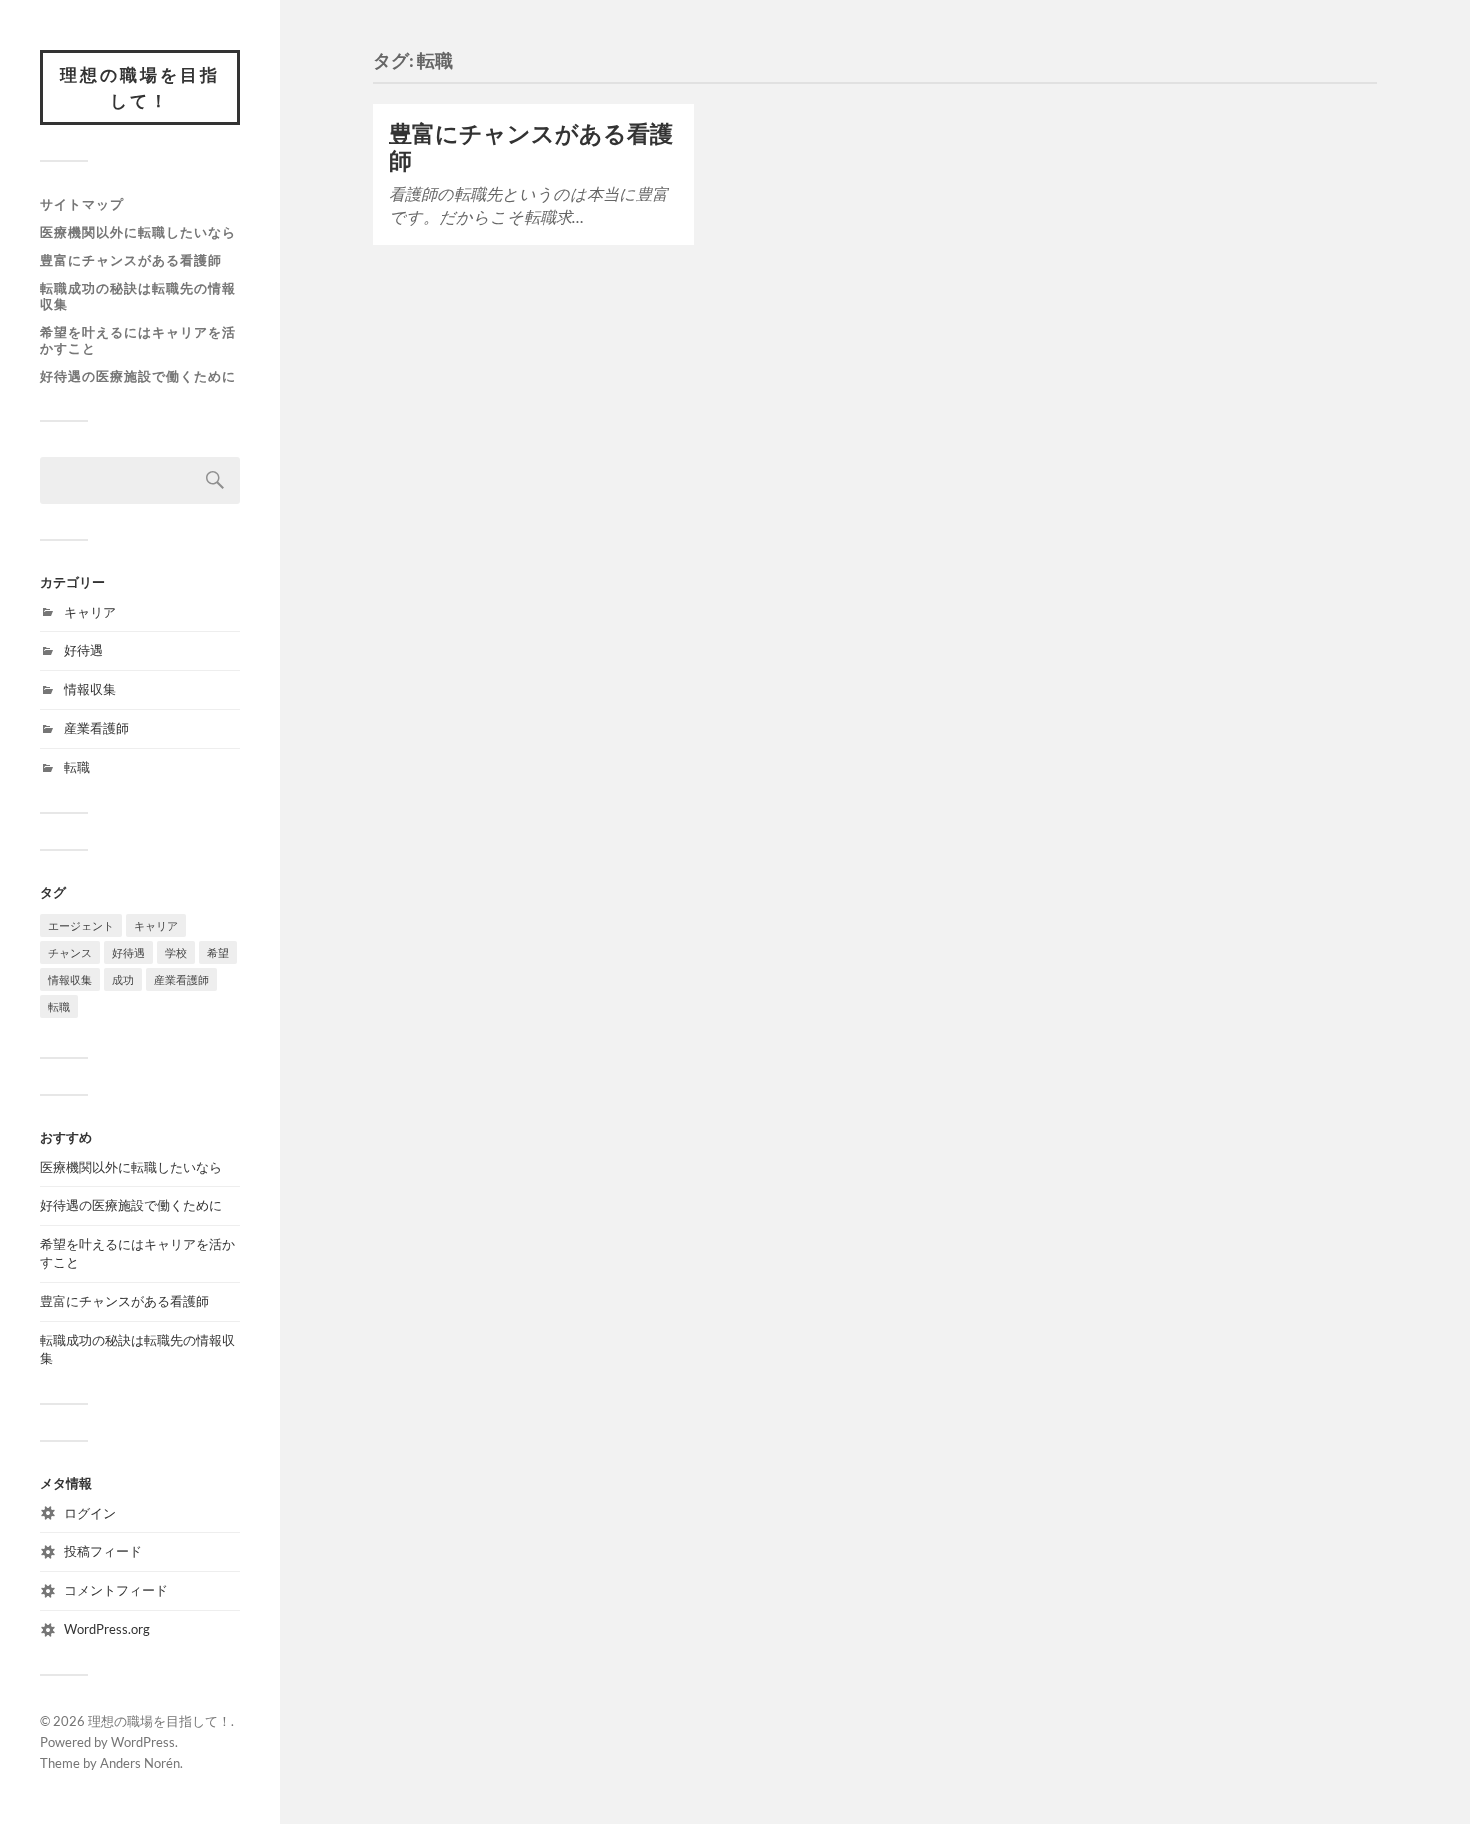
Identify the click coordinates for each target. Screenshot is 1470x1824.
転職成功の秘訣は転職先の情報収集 (138, 296)
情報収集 (90, 689)
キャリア (90, 612)
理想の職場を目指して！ (140, 87)
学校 (176, 952)
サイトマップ (82, 204)
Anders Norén (140, 1763)
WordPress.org (107, 1629)
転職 (77, 767)
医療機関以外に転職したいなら (138, 232)
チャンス (70, 952)
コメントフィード (116, 1590)
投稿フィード (103, 1551)
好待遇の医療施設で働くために (138, 376)
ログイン (90, 1513)
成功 (123, 979)
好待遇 (83, 650)
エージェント (81, 925)
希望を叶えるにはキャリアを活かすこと (138, 340)
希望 (218, 952)
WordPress (143, 1742)
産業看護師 (96, 728)
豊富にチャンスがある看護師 (131, 260)
